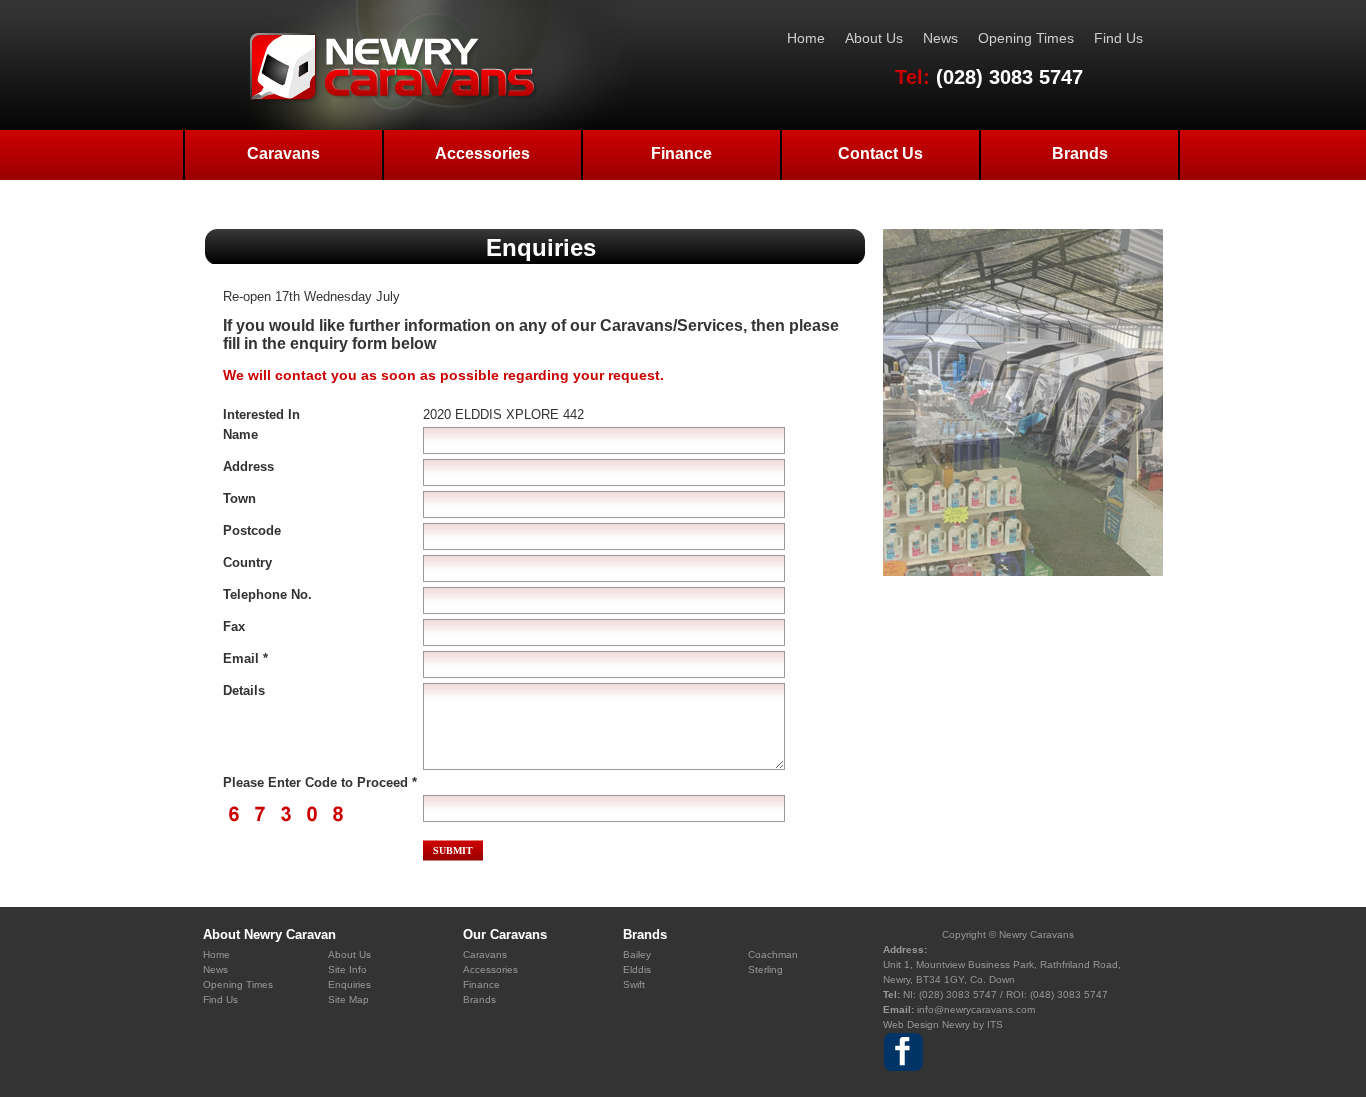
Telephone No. (267, 594)
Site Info (347, 969)
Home (806, 38)
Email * (245, 658)
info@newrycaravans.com (976, 1009)
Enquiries (349, 984)
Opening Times (1026, 38)
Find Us (1118, 38)
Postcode (252, 530)
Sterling (765, 969)
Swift (634, 984)
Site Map (348, 999)
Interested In (261, 414)
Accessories (482, 153)
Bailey (637, 954)
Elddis (637, 969)
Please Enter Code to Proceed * (320, 782)
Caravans (283, 153)
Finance (681, 153)
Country (247, 562)
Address (248, 466)
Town (239, 498)
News (940, 38)
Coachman (773, 954)
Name (240, 434)
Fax (234, 626)
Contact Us (880, 153)
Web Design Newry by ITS (943, 1024)
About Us (874, 38)
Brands (1080, 153)
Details (244, 690)
